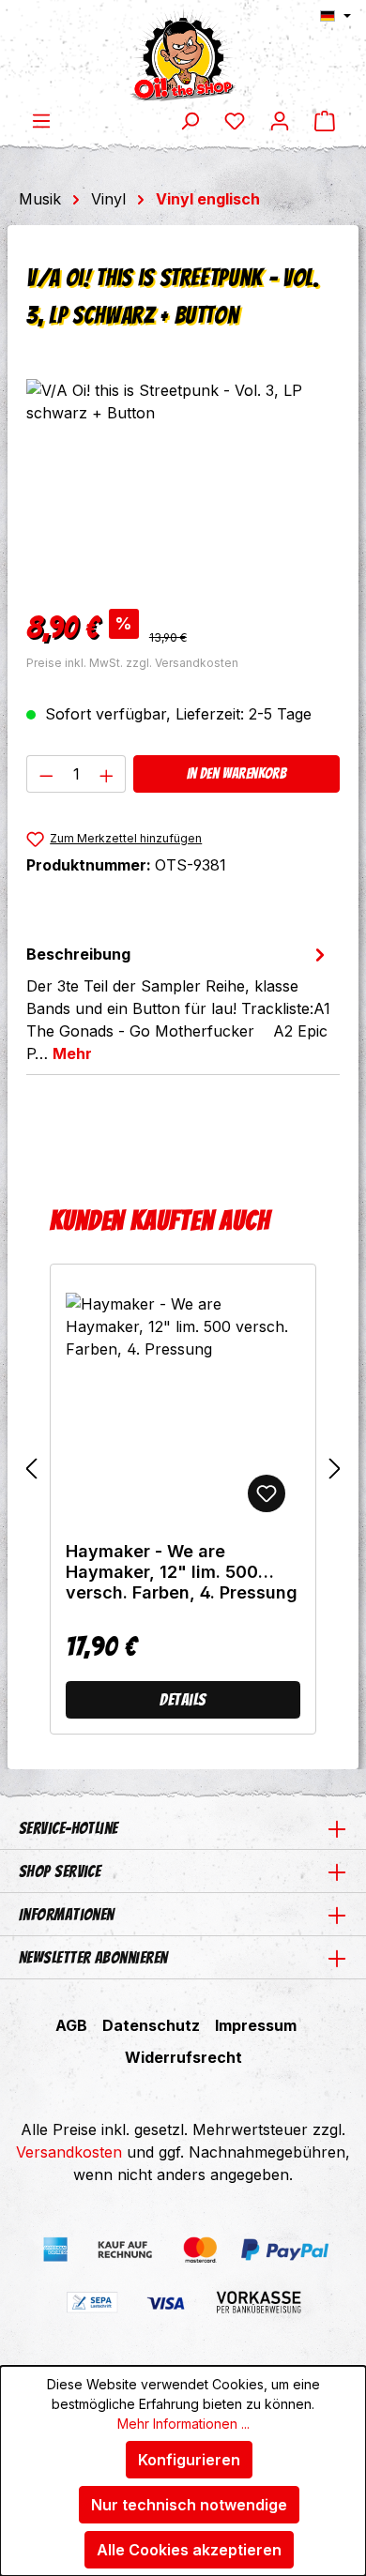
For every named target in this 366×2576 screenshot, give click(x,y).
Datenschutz (151, 2025)
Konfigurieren (189, 2460)
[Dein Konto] (280, 120)
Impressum (256, 2025)
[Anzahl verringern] (46, 774)
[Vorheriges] (31, 1469)
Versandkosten (69, 2152)
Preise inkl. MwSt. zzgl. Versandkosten (132, 663)
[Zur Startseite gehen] (183, 54)
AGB (71, 2025)
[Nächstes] (335, 1469)
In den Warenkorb (236, 773)
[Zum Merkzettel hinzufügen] (267, 1493)
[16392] (183, 485)
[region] (183, 485)
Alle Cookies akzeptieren (189, 2550)
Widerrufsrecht (183, 2057)
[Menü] (41, 120)
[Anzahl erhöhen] (107, 774)
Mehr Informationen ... (183, 2424)
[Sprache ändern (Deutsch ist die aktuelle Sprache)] (335, 16)
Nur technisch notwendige (189, 2505)
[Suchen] (190, 120)
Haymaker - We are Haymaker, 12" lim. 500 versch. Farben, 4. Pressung (182, 1572)
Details (183, 1699)
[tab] (178, 1003)
